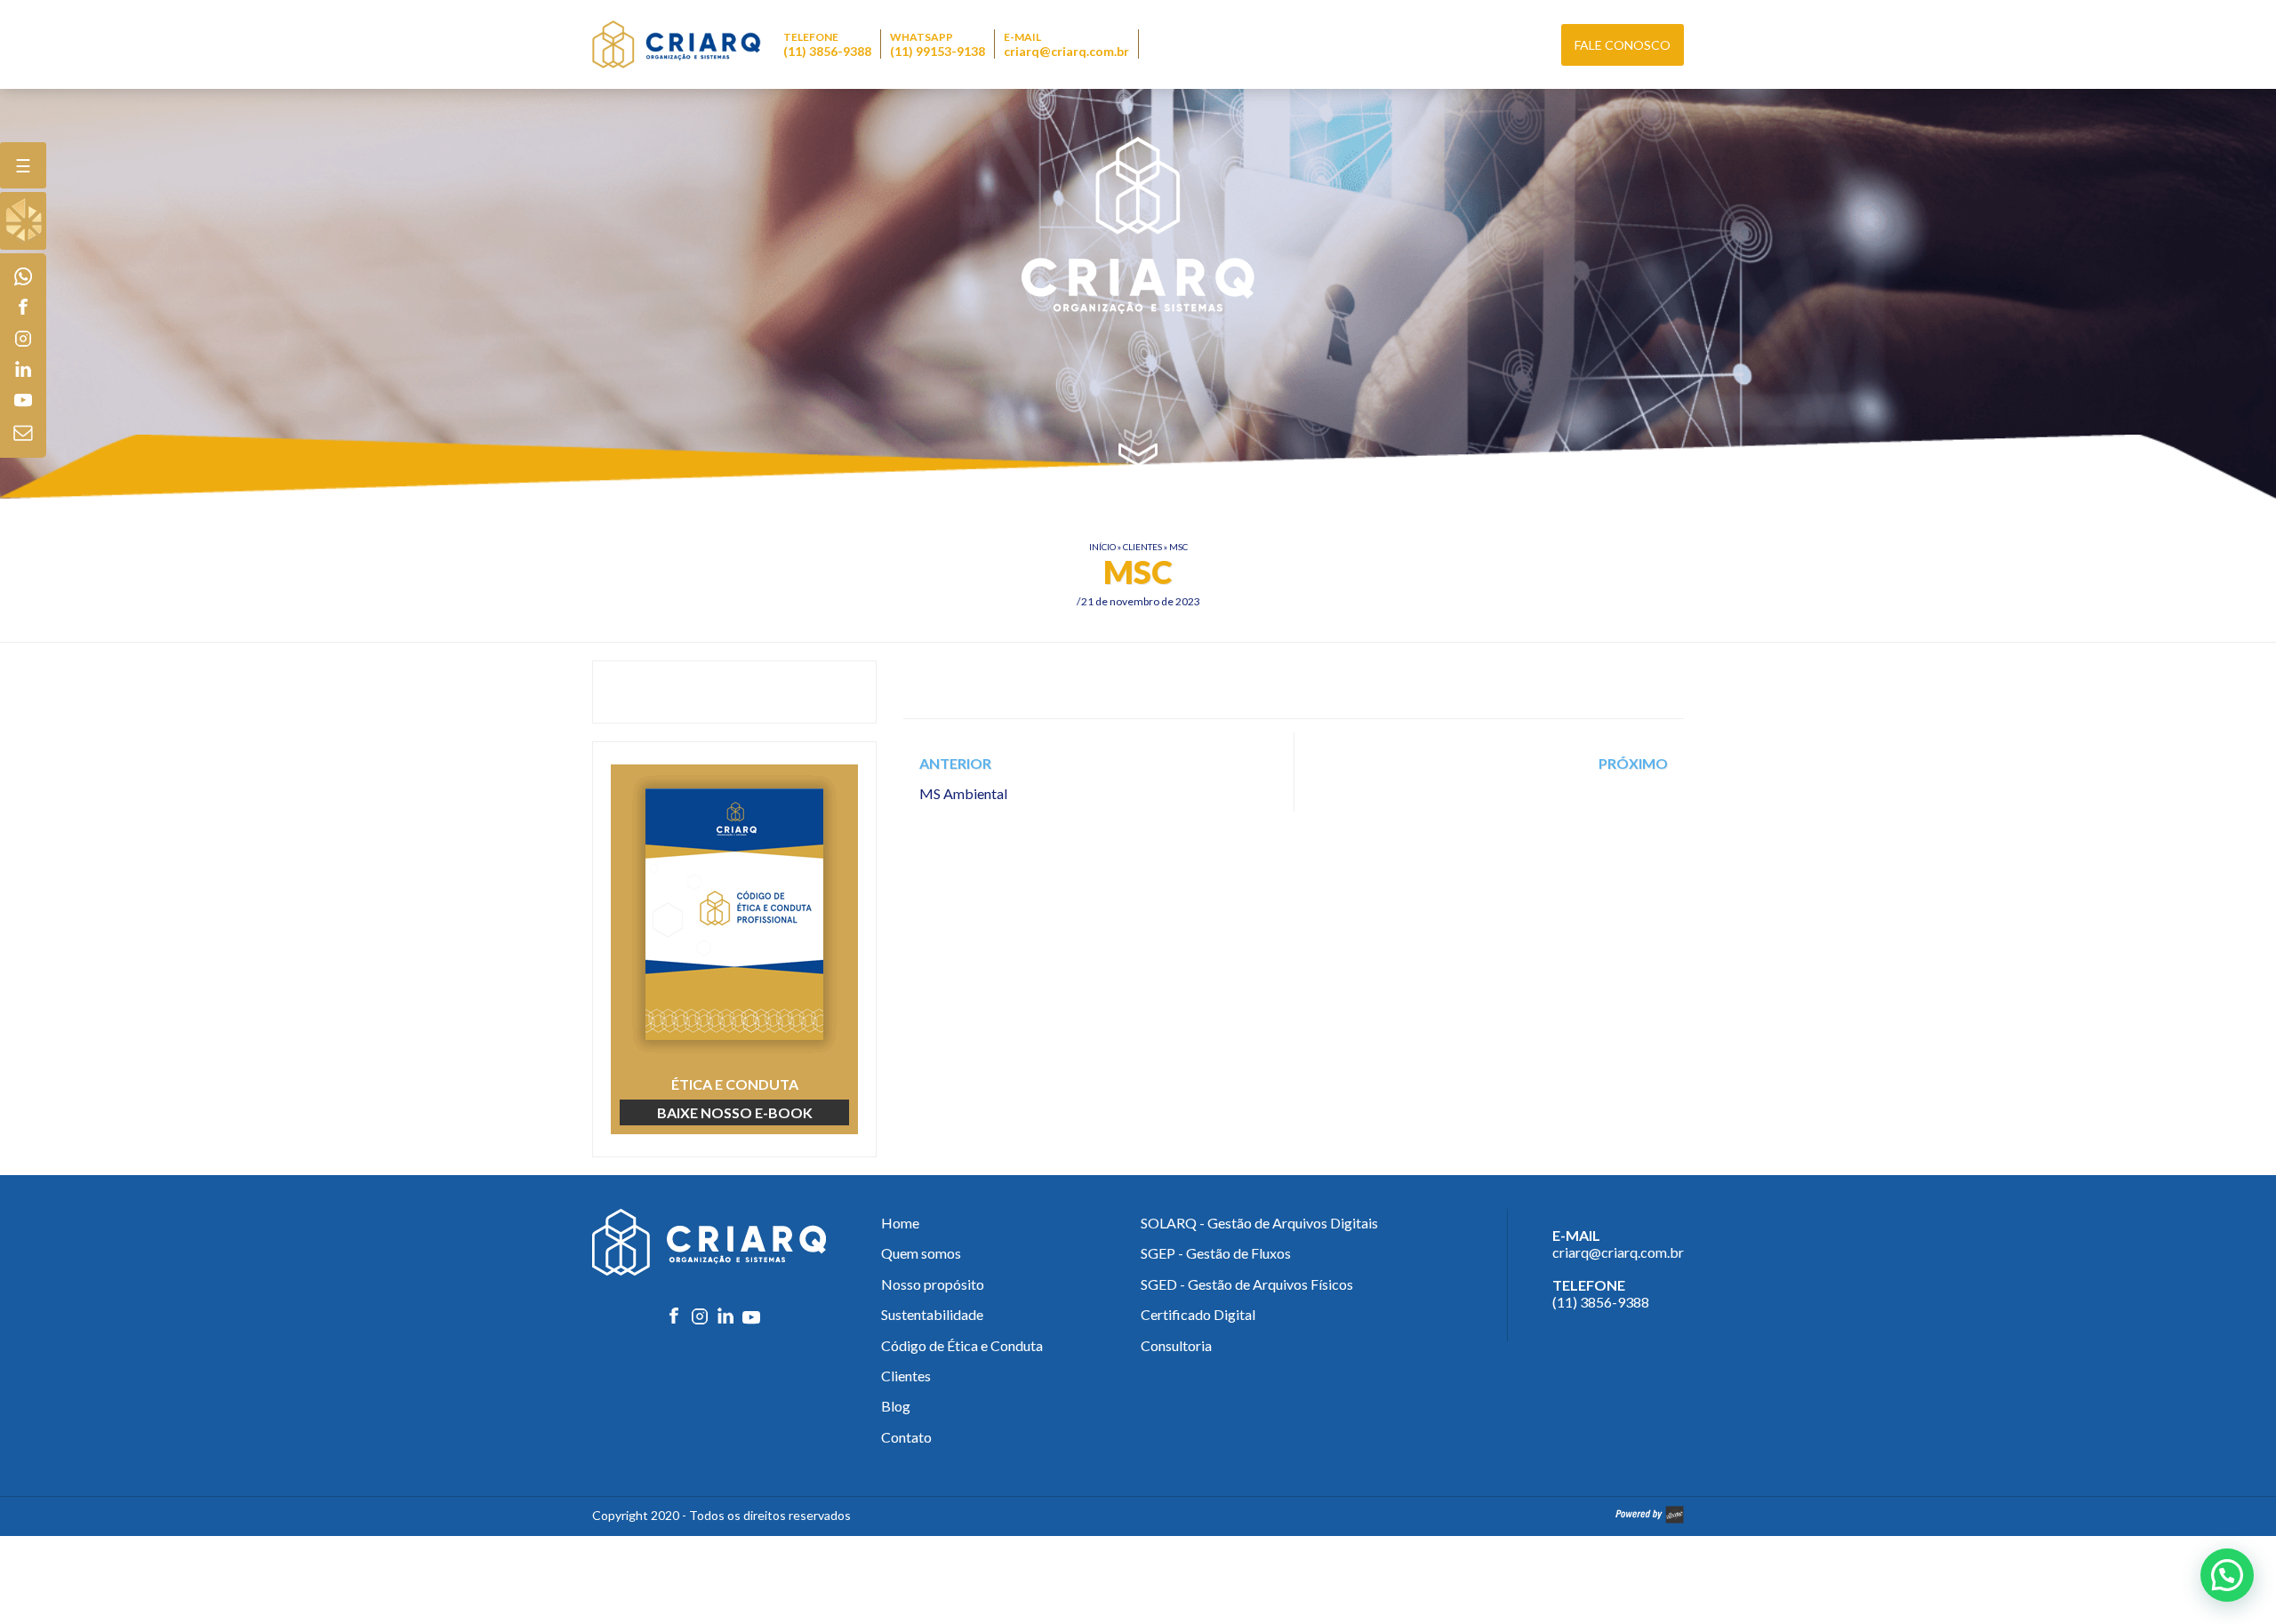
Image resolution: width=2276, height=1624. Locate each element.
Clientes (1142, 547)
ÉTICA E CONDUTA (735, 1098)
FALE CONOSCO (1623, 45)
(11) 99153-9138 (938, 51)
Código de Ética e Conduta (962, 1345)
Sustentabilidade (932, 1314)
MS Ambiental (963, 793)
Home (900, 1223)
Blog (896, 1406)
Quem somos (921, 1253)
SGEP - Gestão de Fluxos (1216, 1253)
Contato (906, 1437)
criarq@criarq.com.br (1066, 51)
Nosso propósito (933, 1284)
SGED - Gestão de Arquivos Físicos (1247, 1284)
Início (1102, 547)
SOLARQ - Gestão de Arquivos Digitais (1259, 1223)
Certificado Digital (1198, 1314)
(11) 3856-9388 (827, 51)
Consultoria (1176, 1345)
